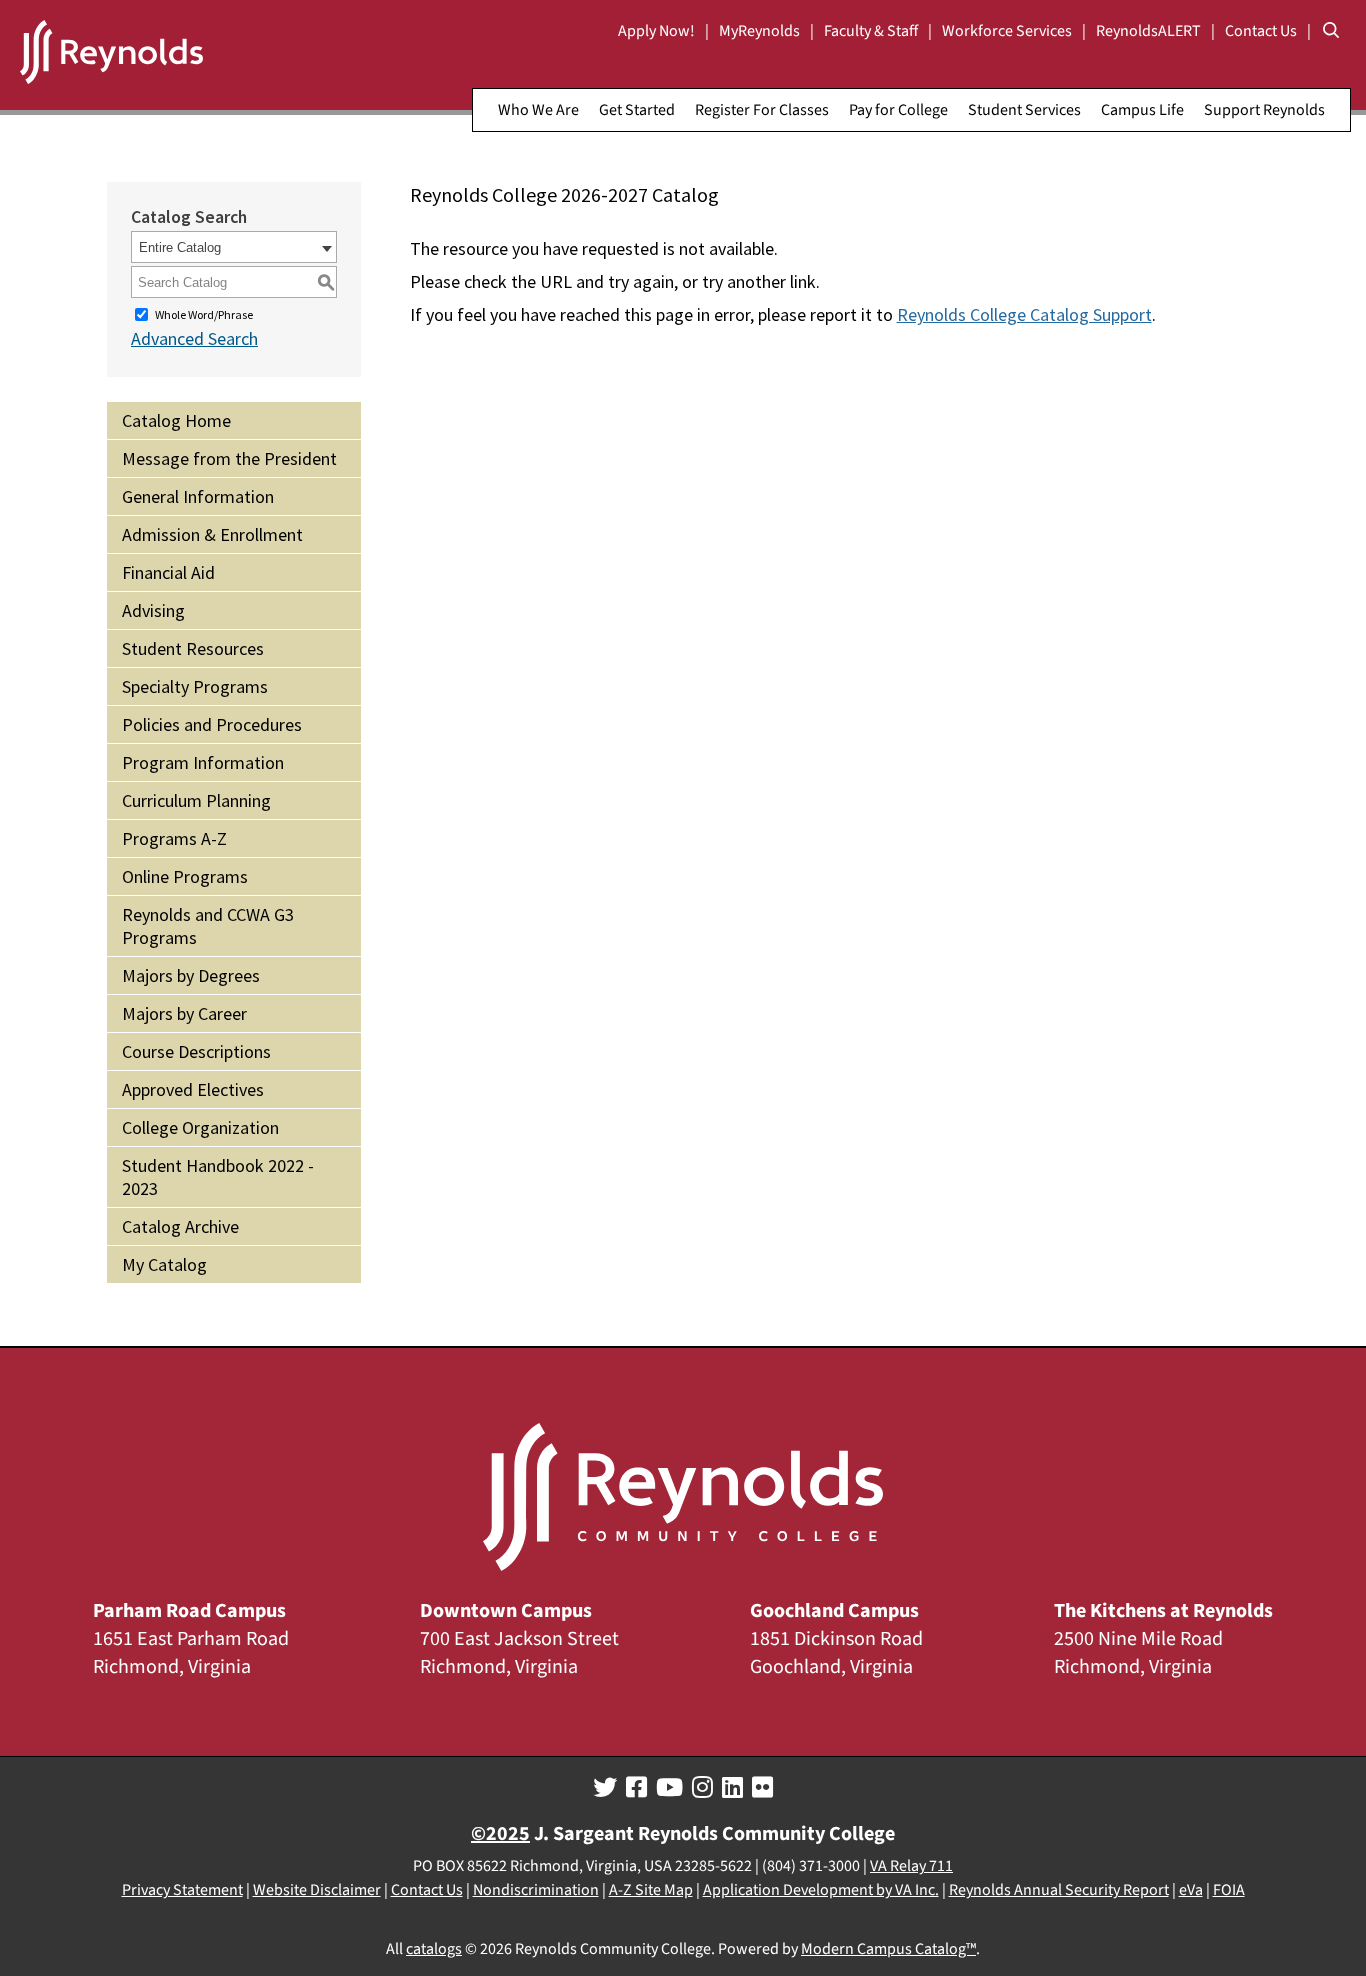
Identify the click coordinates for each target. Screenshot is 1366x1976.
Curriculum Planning (196, 800)
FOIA (1229, 1890)
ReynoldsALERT (1148, 31)
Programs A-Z (174, 838)
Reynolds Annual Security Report (1059, 1890)
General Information (198, 496)
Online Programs (185, 876)
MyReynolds (759, 31)
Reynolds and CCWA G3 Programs (208, 926)
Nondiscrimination (536, 1890)
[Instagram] (702, 1788)
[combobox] (234, 247)
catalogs (434, 1949)
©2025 (500, 1834)
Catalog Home (176, 420)
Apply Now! (656, 31)
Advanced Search (194, 338)
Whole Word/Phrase (204, 314)
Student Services (1024, 110)
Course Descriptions (196, 1051)
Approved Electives (193, 1089)
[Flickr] (762, 1788)
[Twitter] (605, 1788)
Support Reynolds (1264, 110)
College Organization (200, 1127)
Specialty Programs (195, 686)
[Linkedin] (732, 1788)
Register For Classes (762, 110)
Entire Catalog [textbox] (180, 247)
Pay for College (898, 110)
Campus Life (1142, 110)
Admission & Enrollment (212, 534)
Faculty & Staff (871, 31)
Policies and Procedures (212, 724)
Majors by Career (184, 1013)
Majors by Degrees (191, 975)
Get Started (637, 110)
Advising (153, 610)
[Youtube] (669, 1788)
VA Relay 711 (911, 1866)
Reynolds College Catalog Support (1024, 314)
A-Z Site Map (651, 1890)
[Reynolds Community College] (111, 55)
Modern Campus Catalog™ (888, 1949)
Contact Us (1261, 31)
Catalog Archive (180, 1226)
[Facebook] (636, 1788)
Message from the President (229, 458)
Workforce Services (1007, 31)
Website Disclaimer (317, 1890)
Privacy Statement (182, 1890)
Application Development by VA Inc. (821, 1890)
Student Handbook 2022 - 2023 (218, 1177)
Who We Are (538, 110)
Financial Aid (168, 572)
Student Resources (193, 648)
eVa (1191, 1890)
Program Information (203, 762)
